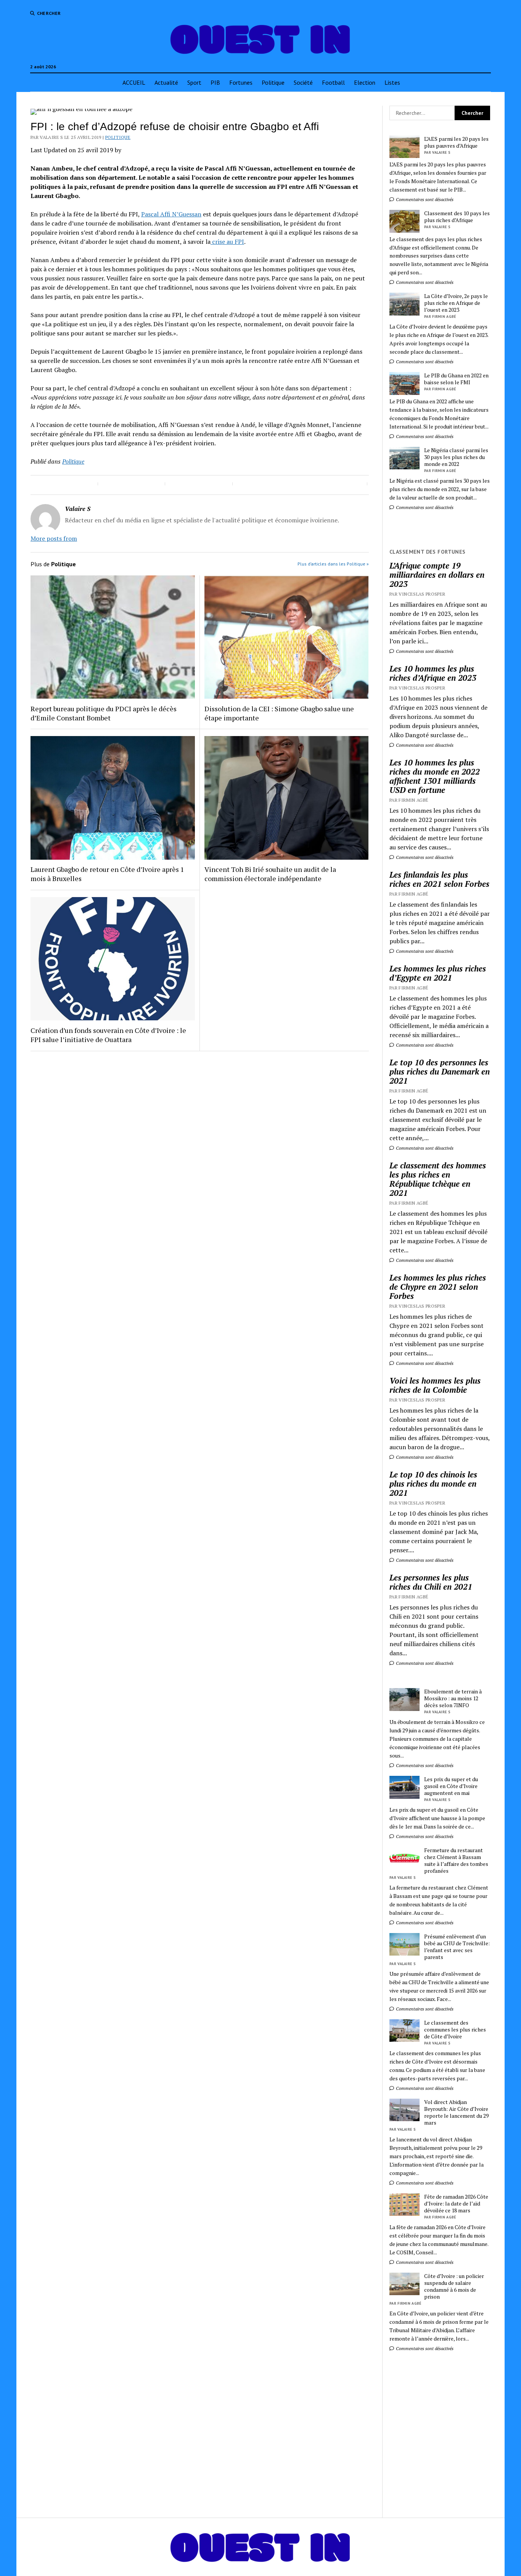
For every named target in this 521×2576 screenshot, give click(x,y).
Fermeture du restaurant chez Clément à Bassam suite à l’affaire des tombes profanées (456, 1861)
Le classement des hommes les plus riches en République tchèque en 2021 (438, 1179)
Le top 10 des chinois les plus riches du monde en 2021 (433, 1484)
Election (365, 82)
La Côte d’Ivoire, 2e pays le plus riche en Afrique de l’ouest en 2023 (456, 303)
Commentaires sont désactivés (424, 199)
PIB (215, 82)
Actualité (166, 82)
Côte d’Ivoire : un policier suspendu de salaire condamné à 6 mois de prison (454, 2286)
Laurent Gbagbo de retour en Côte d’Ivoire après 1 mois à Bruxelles (107, 874)
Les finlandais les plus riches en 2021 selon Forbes (439, 879)
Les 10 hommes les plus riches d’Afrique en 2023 (433, 673)
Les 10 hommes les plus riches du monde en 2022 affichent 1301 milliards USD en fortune (435, 776)
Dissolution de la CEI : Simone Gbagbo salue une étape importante (279, 713)
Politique (273, 82)
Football (333, 82)
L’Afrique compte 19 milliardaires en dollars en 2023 (437, 575)
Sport (194, 82)
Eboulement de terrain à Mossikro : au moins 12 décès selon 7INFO (453, 1698)
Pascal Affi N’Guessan (171, 214)
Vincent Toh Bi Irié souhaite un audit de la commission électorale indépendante (270, 874)
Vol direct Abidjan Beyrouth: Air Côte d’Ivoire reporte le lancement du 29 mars (456, 2112)
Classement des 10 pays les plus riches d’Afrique (457, 217)
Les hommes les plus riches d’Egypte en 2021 (438, 973)
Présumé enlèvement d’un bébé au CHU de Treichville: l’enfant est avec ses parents (457, 1947)
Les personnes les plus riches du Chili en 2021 (431, 1582)
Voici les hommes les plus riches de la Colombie (435, 1385)
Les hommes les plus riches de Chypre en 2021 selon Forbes (438, 1287)
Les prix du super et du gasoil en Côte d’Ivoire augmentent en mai (451, 1786)
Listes (392, 82)
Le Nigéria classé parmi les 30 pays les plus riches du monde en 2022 (456, 457)
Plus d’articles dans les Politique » (333, 564)
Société (303, 82)
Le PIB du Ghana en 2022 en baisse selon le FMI (456, 379)
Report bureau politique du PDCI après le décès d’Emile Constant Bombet (104, 713)
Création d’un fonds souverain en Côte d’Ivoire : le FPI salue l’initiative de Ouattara (108, 1035)
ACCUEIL (134, 82)
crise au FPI (227, 242)
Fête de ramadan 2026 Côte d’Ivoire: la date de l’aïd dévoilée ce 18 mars (456, 2204)
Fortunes (241, 82)
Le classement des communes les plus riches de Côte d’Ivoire (455, 2030)
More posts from (54, 538)
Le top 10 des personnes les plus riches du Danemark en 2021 (440, 1071)
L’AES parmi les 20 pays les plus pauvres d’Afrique (456, 142)
